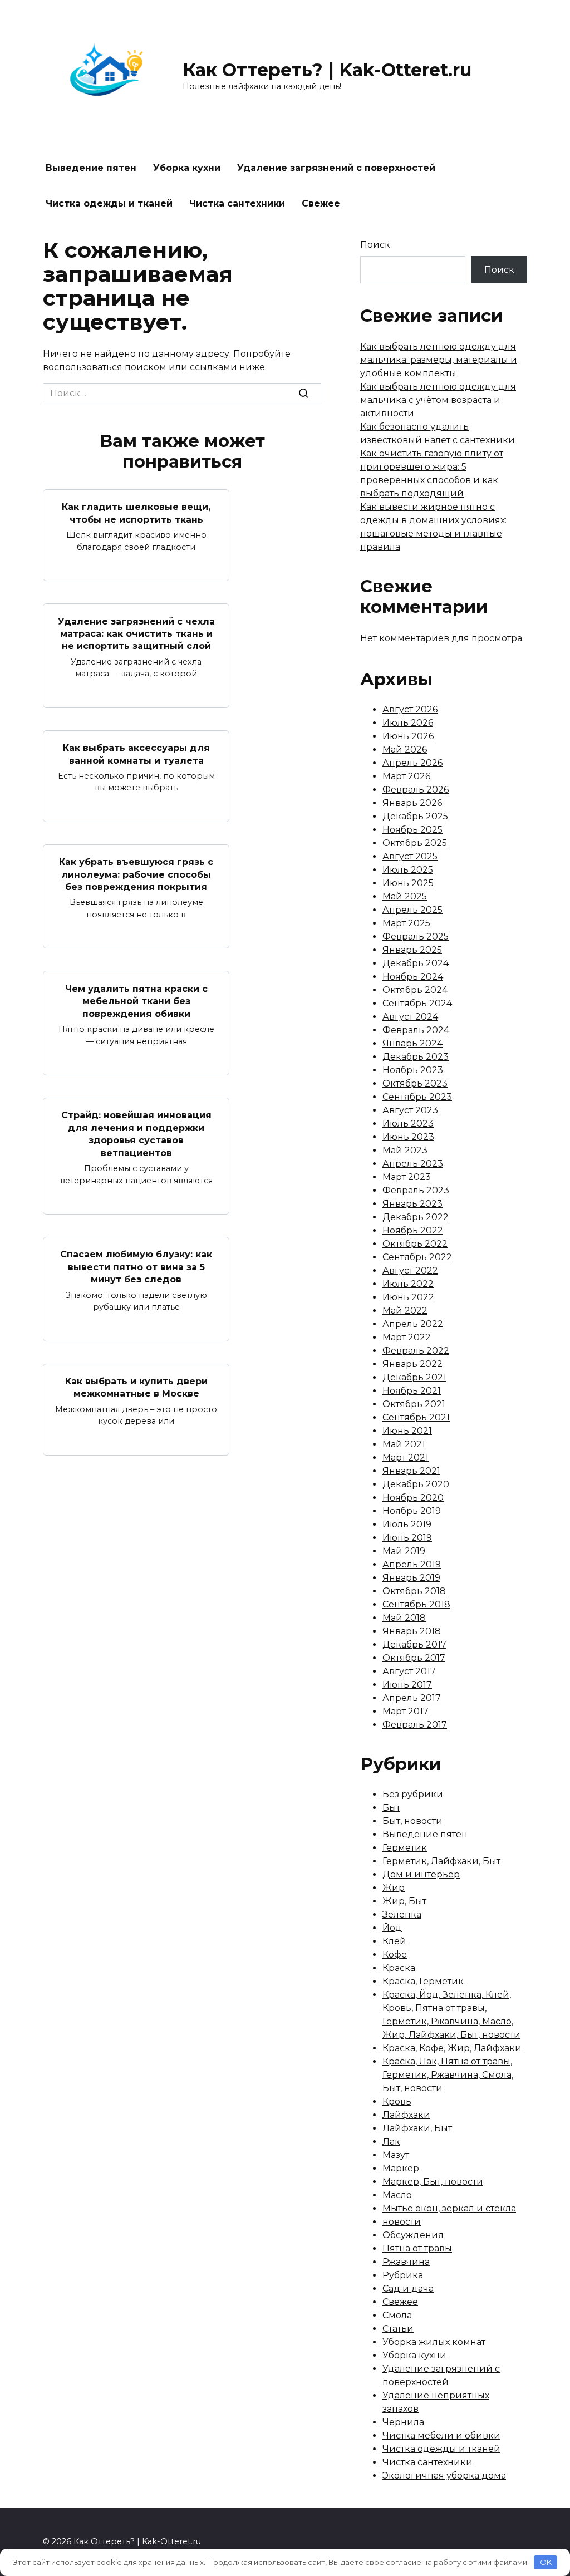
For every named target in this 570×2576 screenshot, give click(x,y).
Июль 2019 (407, 1524)
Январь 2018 (412, 1631)
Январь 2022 (412, 1364)
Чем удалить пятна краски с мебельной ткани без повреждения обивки (136, 1001)
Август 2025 (410, 856)
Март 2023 (407, 1177)
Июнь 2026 (408, 736)
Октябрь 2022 (415, 1244)
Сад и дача (408, 2289)
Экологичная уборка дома (444, 2476)
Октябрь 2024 (415, 990)
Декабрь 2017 (414, 1645)
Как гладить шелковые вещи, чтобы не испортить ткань (136, 513)
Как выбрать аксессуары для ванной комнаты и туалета (136, 754)
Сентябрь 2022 (417, 1257)
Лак (391, 2142)
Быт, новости (412, 1821)
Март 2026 (406, 776)
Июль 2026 (408, 723)
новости (402, 2222)
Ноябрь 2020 (413, 1498)
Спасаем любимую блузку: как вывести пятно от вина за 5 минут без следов (136, 1267)
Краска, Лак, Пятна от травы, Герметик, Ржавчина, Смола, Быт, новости (448, 2075)
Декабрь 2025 (415, 816)
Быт (391, 1808)
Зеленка (402, 1914)
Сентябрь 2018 (416, 1604)
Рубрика (403, 2275)
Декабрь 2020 (416, 1484)
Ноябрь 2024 (413, 977)
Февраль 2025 (416, 936)
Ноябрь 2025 (412, 830)
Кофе (395, 1955)
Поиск (375, 245)
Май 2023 (405, 1150)
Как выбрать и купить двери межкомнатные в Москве (136, 1387)
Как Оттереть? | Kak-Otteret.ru (327, 70)
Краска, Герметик (423, 1981)
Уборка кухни (187, 168)
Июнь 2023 (408, 1137)
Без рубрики (413, 1794)
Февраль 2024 (416, 1030)
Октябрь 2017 (414, 1658)
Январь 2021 (411, 1471)
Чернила (403, 2422)
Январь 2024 (412, 1043)
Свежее (321, 203)
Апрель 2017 (412, 1698)
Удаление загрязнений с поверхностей (336, 168)
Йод (392, 1928)
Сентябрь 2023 (417, 1097)
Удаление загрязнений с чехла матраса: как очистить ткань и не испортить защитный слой (136, 633)
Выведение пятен (91, 168)
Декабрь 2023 (416, 1057)
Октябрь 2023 (415, 1083)
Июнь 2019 (407, 1538)
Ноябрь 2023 (413, 1070)
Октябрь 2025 (415, 843)
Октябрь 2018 (414, 1591)
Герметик (405, 1848)
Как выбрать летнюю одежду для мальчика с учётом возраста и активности (438, 400)
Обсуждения (413, 2235)
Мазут (396, 2155)
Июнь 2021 (407, 1431)
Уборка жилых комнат (434, 2342)
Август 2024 (410, 1017)
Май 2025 (405, 896)
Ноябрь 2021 (412, 1391)
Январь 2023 (412, 1204)
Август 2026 (410, 709)
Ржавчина (406, 2262)
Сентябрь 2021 (416, 1417)
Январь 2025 (412, 950)
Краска (399, 1968)
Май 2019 (404, 1551)
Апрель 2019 (412, 1564)
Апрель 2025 (412, 910)
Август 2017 (409, 1671)
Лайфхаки (406, 2115)
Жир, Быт (404, 1901)
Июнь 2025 (408, 883)
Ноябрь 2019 (412, 1511)
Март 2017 (406, 1711)
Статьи (398, 2329)
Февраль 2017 (415, 1725)
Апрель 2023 (413, 1164)
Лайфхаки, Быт (417, 2128)
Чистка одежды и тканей (109, 203)
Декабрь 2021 (414, 1377)
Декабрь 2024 (416, 963)
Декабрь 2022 (416, 1217)
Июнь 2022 (408, 1297)
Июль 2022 (408, 1284)
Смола (397, 2315)
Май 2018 (404, 1618)
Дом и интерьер (421, 1874)
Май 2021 (404, 1444)
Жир (394, 1888)
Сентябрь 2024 (417, 1003)
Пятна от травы (417, 2248)
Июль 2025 (408, 870)
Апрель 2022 (413, 1324)
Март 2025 (406, 923)
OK (546, 2562)
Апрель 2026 (412, 763)
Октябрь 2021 (414, 1404)
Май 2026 (405, 749)
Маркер (401, 2168)
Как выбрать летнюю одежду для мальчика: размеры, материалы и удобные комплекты (439, 360)
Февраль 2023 (416, 1190)
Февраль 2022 (416, 1351)
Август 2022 (410, 1270)
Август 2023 (410, 1110)
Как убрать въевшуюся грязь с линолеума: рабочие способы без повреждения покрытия (136, 874)
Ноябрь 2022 (413, 1230)
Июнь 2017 (407, 1685)
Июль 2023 (408, 1124)
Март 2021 (406, 1457)
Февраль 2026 (416, 790)
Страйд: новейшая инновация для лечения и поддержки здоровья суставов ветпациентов (136, 1134)
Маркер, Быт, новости (433, 2182)
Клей (394, 1941)
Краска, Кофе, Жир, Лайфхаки (452, 2048)
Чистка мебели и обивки (441, 2435)
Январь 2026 (412, 803)
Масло (397, 2195)
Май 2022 (405, 1311)
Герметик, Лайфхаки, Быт (441, 1861)
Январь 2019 (411, 1578)
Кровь (397, 2101)
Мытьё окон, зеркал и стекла (449, 2208)
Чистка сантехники (237, 203)
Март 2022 (407, 1337)
